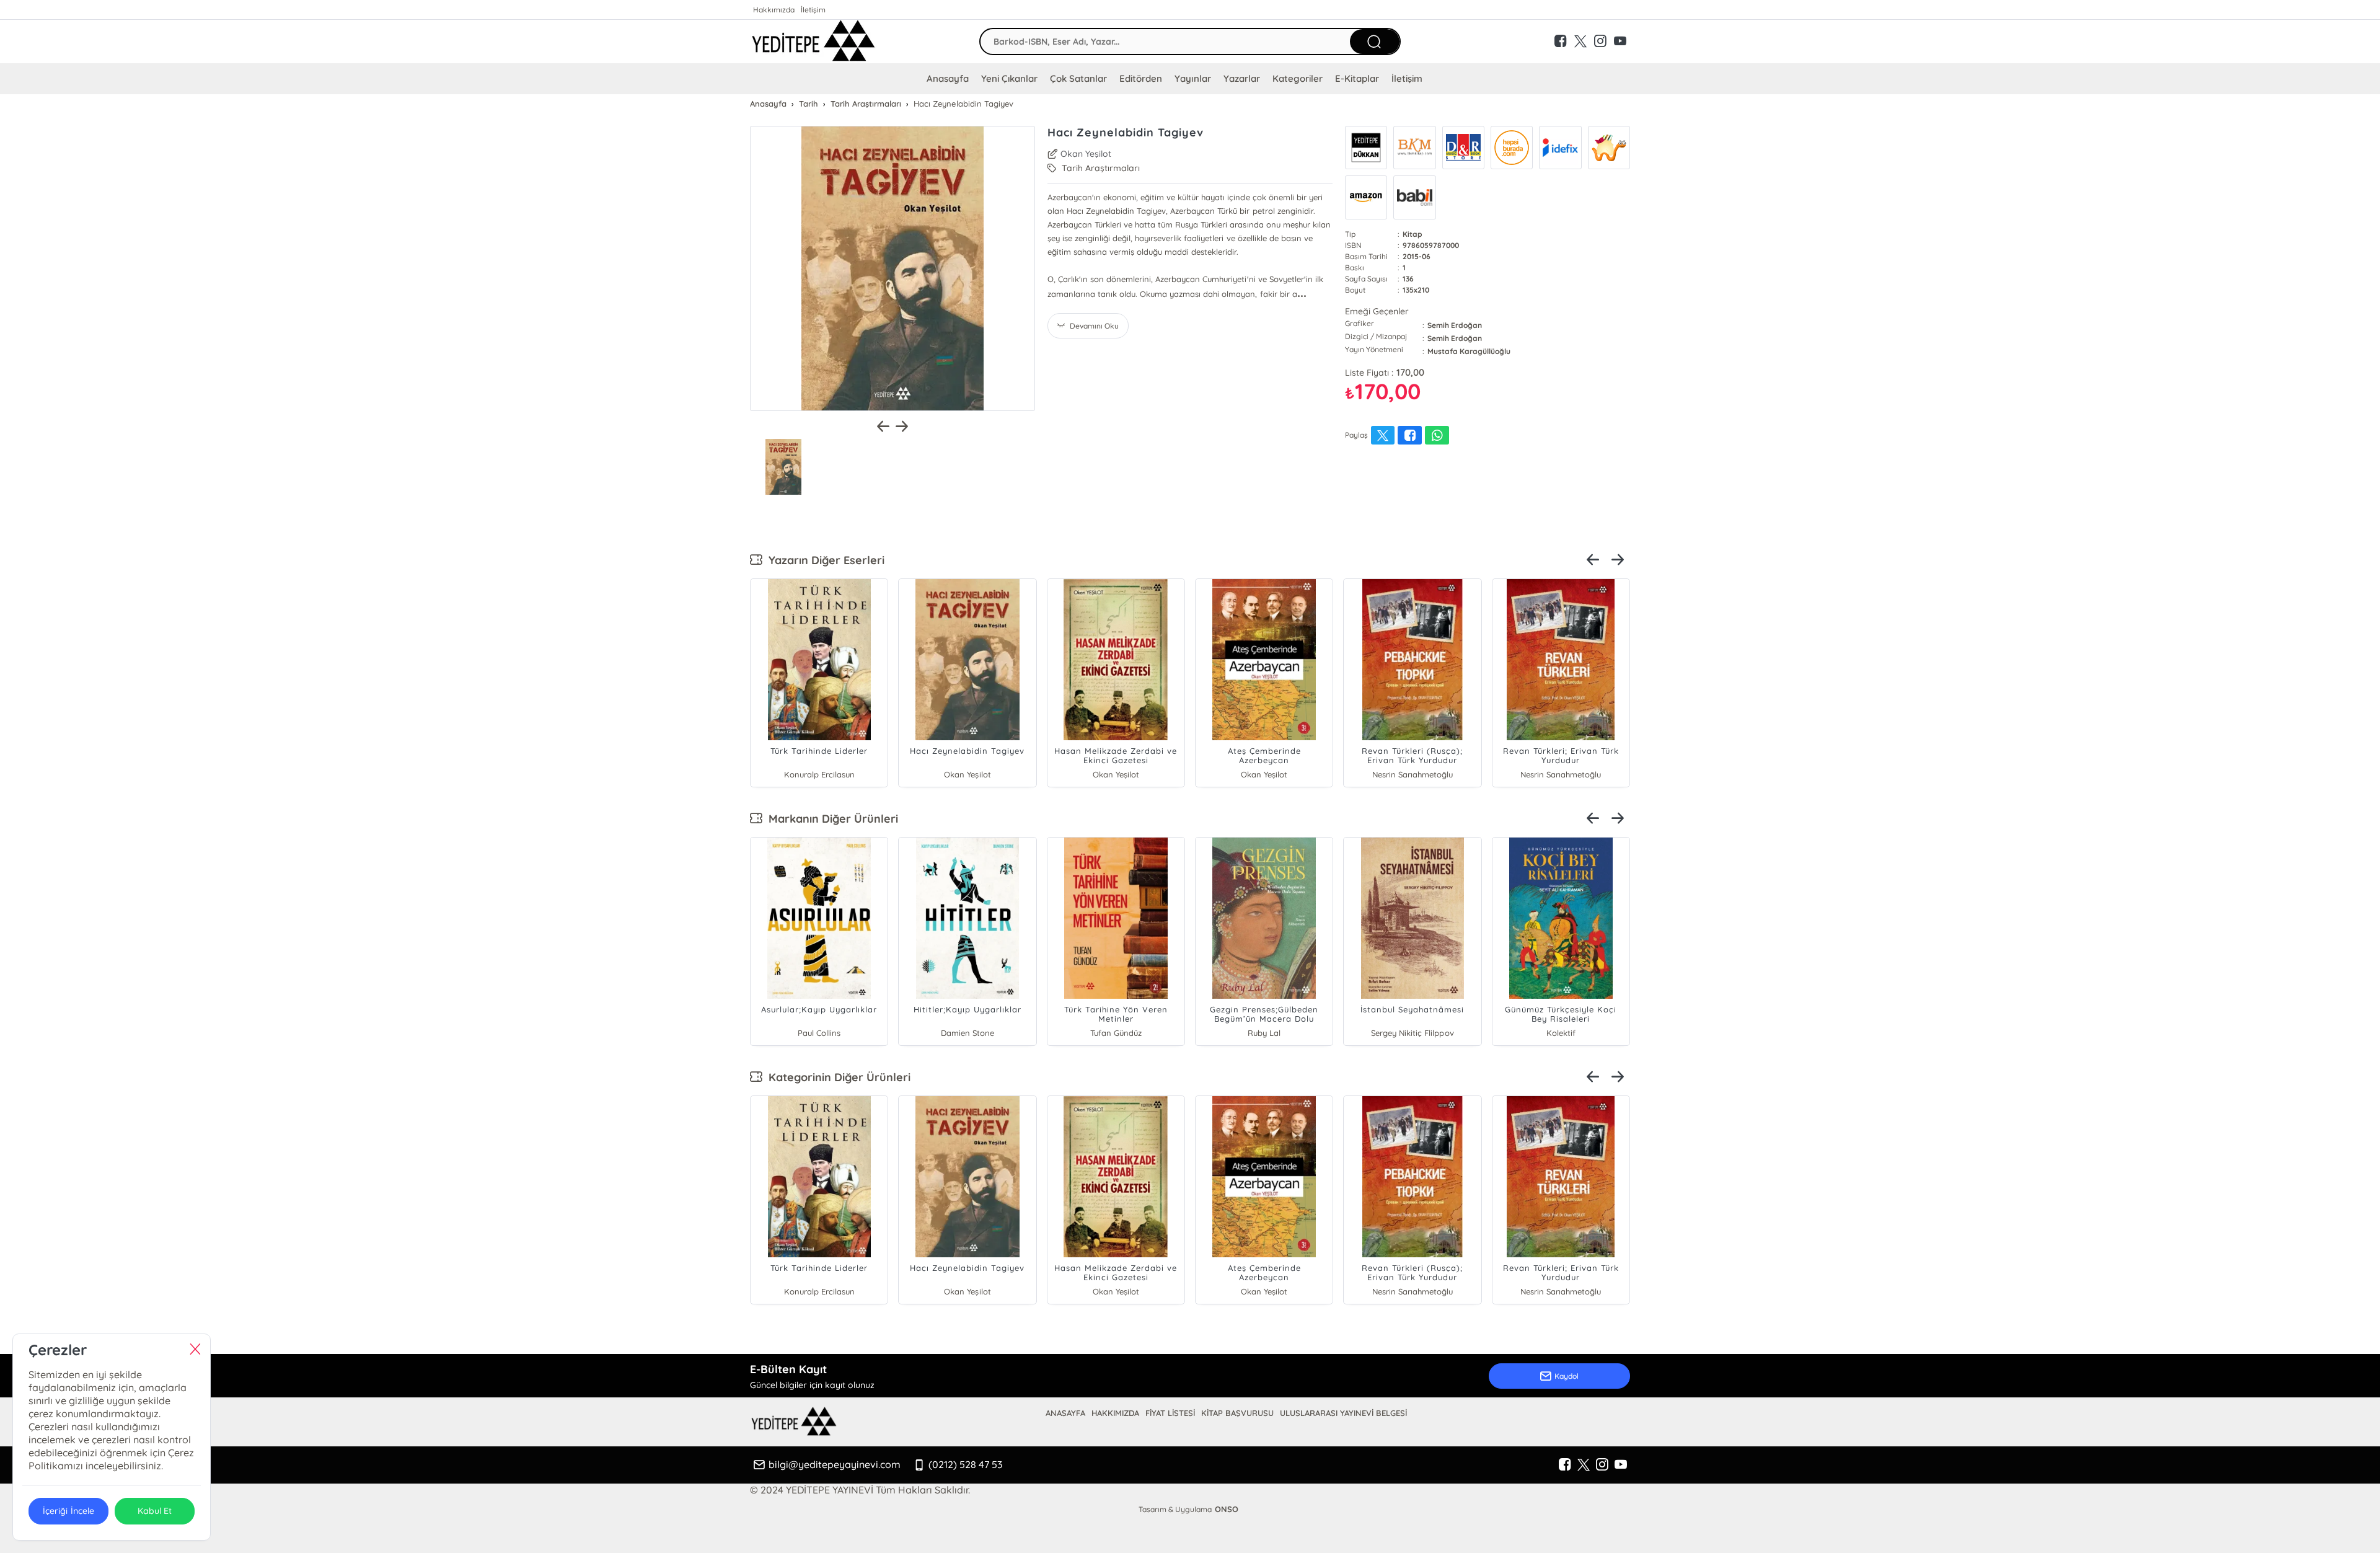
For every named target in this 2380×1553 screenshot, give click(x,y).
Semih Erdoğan (1455, 325)
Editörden (1141, 78)
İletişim (813, 10)
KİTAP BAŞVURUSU (1237, 1413)
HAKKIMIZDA (1115, 1413)
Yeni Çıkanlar (1009, 78)
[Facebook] (1565, 1465)
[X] (1584, 1465)
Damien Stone (967, 1033)
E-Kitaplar (1357, 78)
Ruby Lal (1264, 1033)
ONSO (1227, 1509)
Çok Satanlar (1078, 78)
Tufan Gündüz (1116, 1033)
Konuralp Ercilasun (819, 774)
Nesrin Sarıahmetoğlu (1413, 774)
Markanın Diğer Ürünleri (830, 819)
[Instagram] (1602, 1465)
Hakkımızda (774, 10)
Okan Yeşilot (1086, 154)
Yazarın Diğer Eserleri (823, 560)
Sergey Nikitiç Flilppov (1412, 1033)
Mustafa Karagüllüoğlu (1469, 351)
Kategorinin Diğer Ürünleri (836, 1077)
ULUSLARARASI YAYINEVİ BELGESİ (1343, 1413)
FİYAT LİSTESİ (1170, 1413)
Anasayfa (948, 78)
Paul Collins (819, 1033)
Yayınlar (1192, 78)
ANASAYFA (1065, 1413)
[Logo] (813, 42)
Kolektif (1561, 1033)
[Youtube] (1621, 1465)
